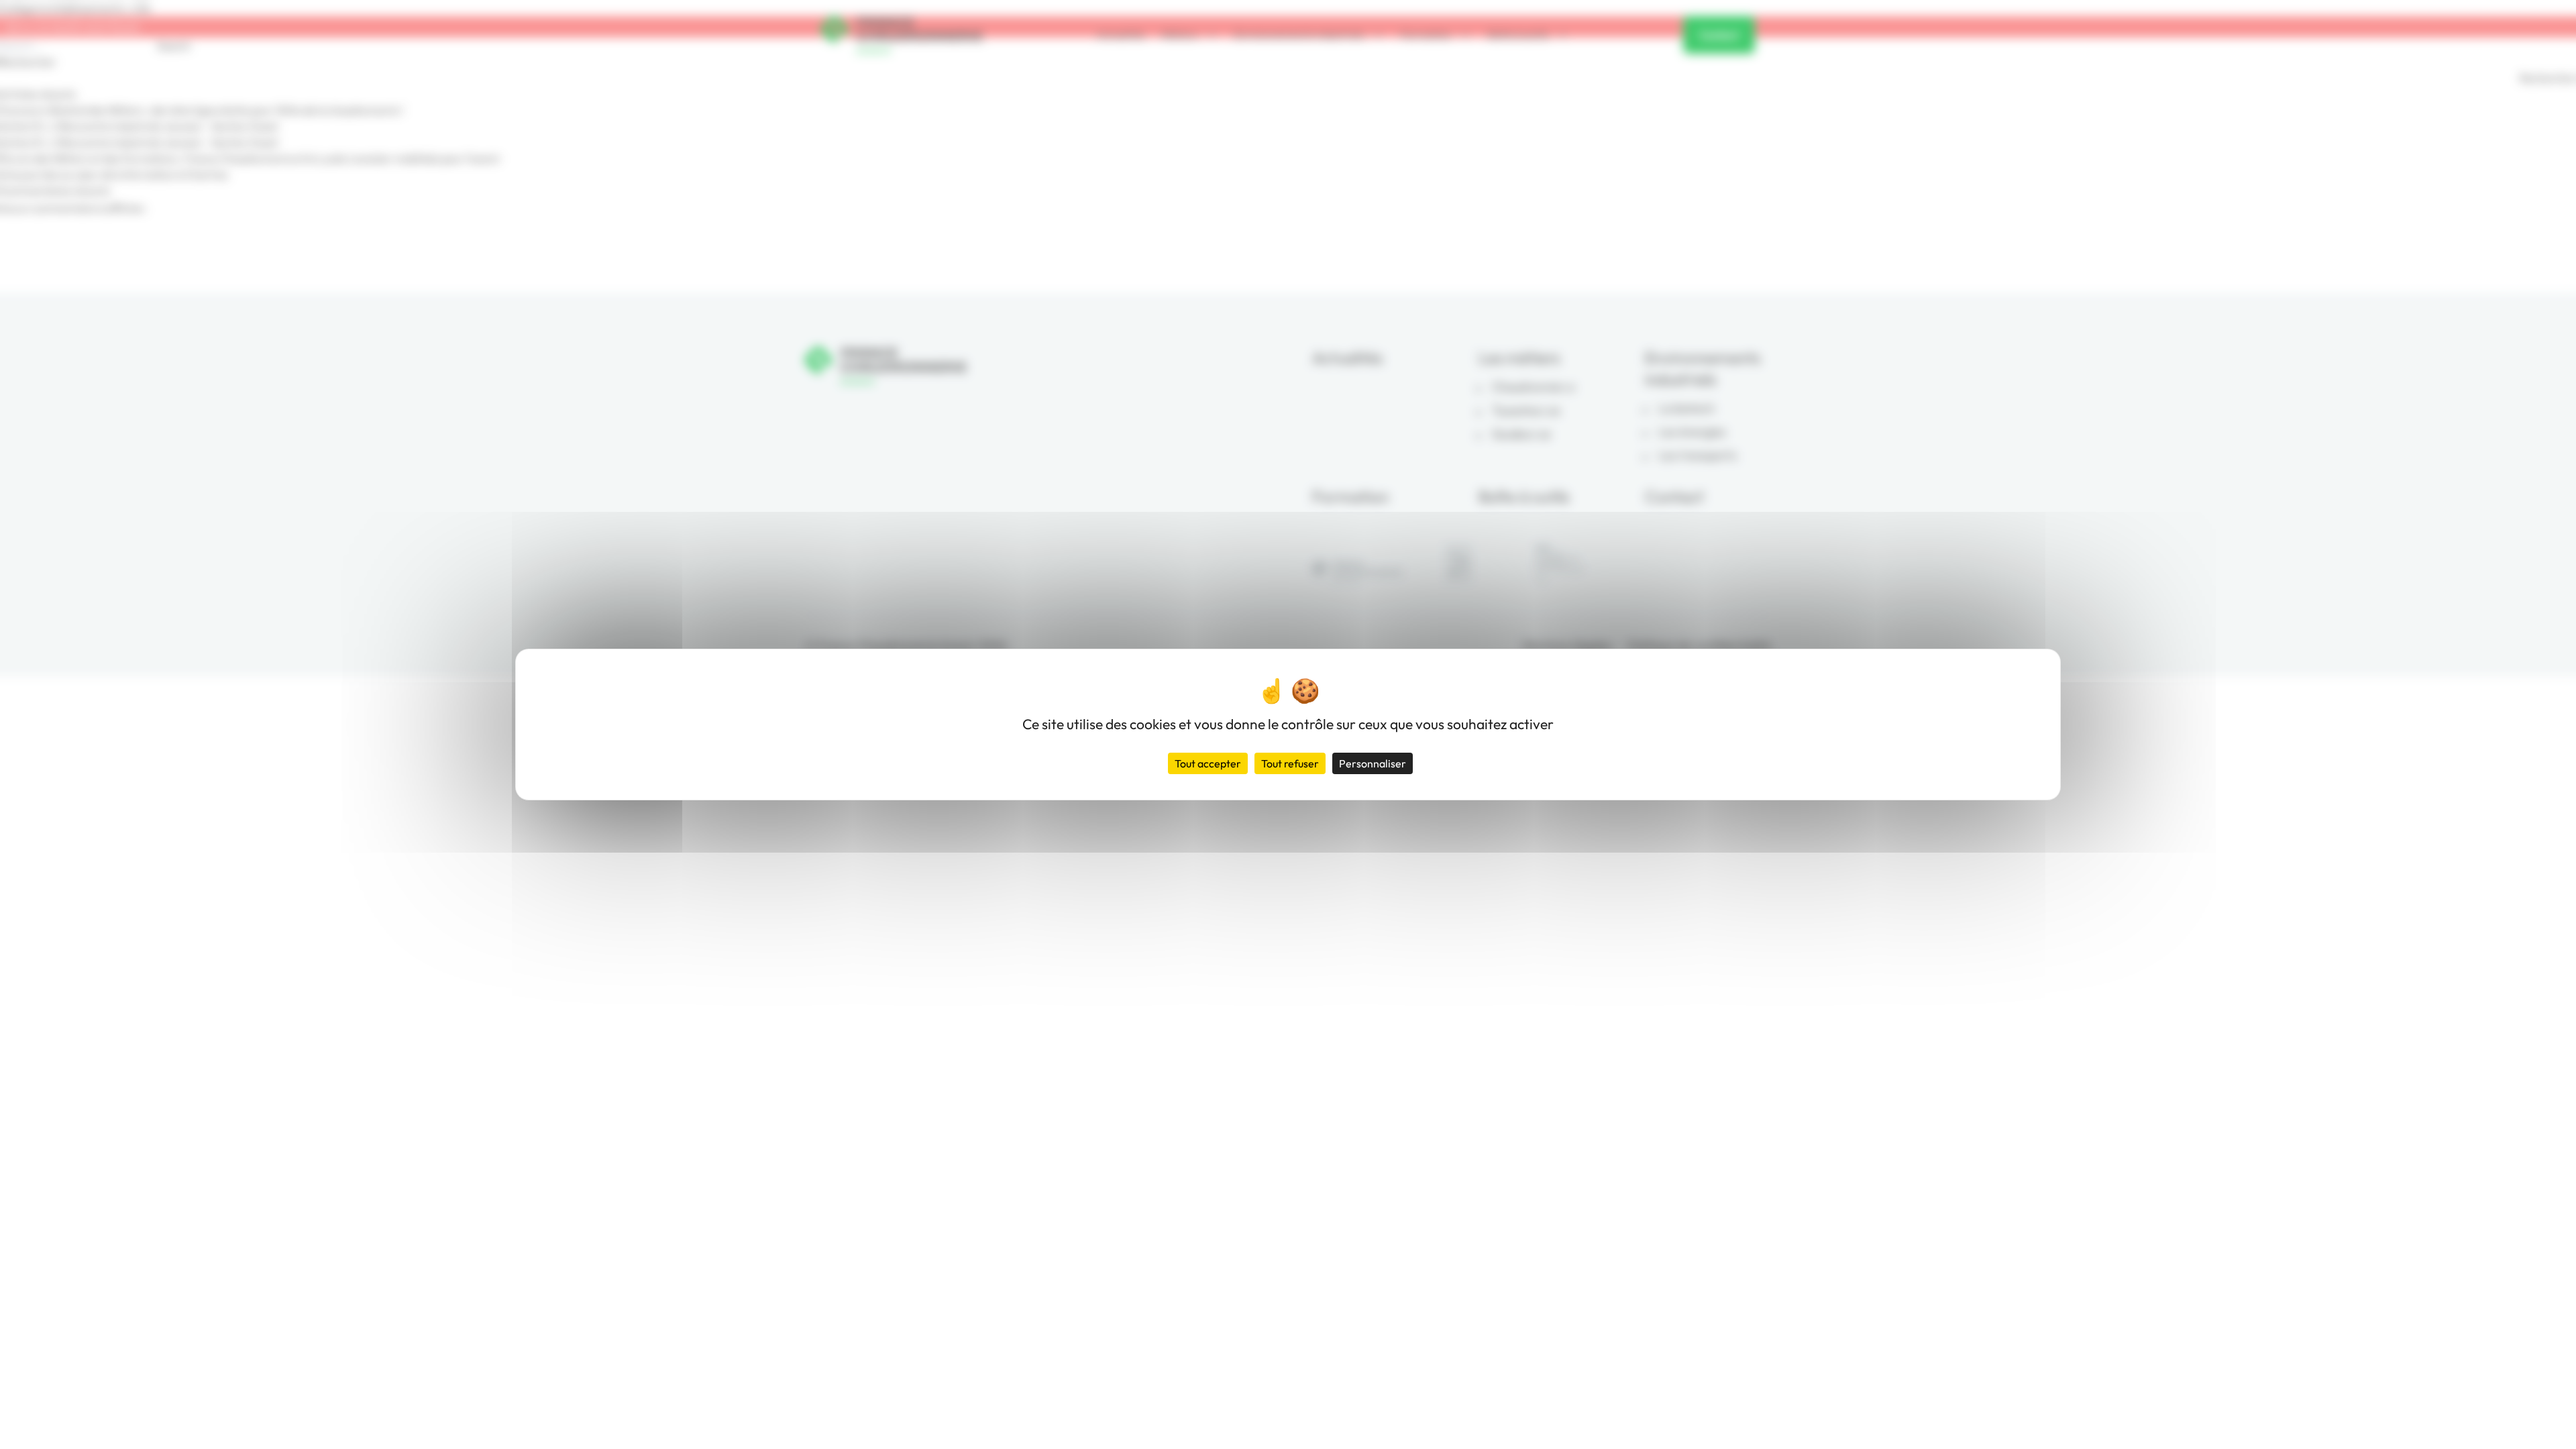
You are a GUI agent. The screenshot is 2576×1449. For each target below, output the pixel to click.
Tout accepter (1208, 763)
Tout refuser (1290, 763)
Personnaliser (1373, 763)
